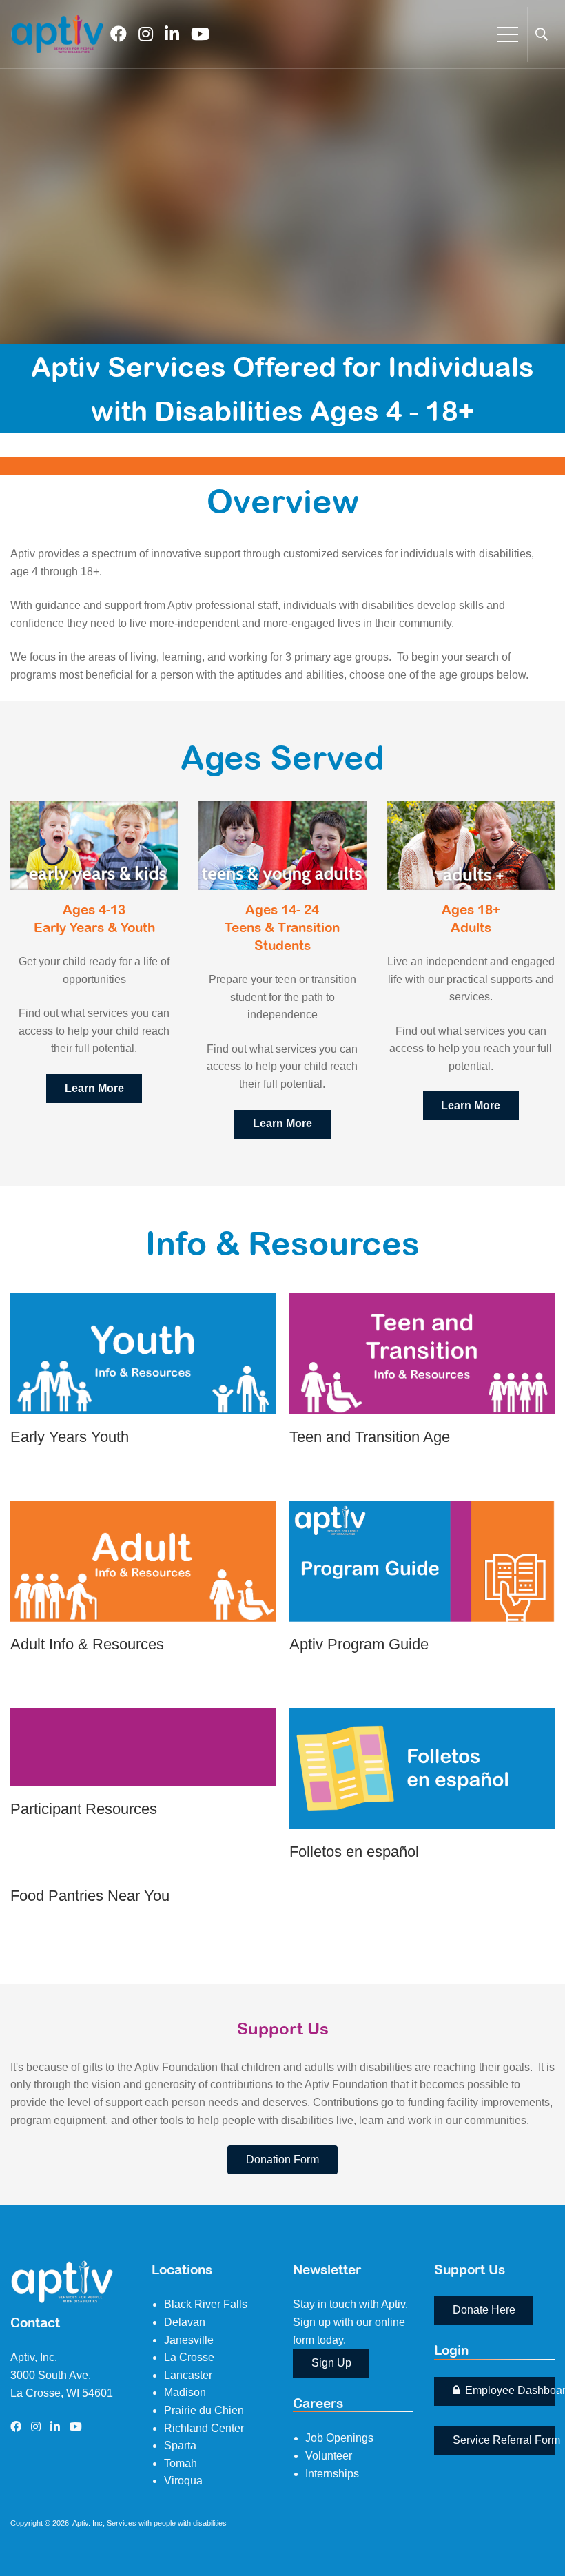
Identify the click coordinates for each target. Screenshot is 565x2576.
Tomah (181, 2463)
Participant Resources (84, 1809)
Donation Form (282, 2160)
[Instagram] (146, 34)
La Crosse (189, 2357)
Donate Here (484, 2310)
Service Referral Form (504, 2440)
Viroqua (183, 2481)
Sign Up (331, 2363)
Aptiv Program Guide (359, 1644)
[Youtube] (200, 34)
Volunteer (329, 2456)
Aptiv (80, 2523)
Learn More (143, 1329)
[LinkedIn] (172, 34)
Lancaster (188, 2375)
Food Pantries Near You (90, 1896)
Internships (332, 2474)
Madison (185, 2392)
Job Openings (339, 2438)
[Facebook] (119, 34)
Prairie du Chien (204, 2410)
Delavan (185, 2322)
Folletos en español (354, 1852)
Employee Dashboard (508, 2390)
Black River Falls (206, 2304)
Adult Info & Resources (87, 1644)
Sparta (180, 2445)
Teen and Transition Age (370, 1437)
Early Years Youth (70, 1437)
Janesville (189, 2340)
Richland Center (204, 2428)
